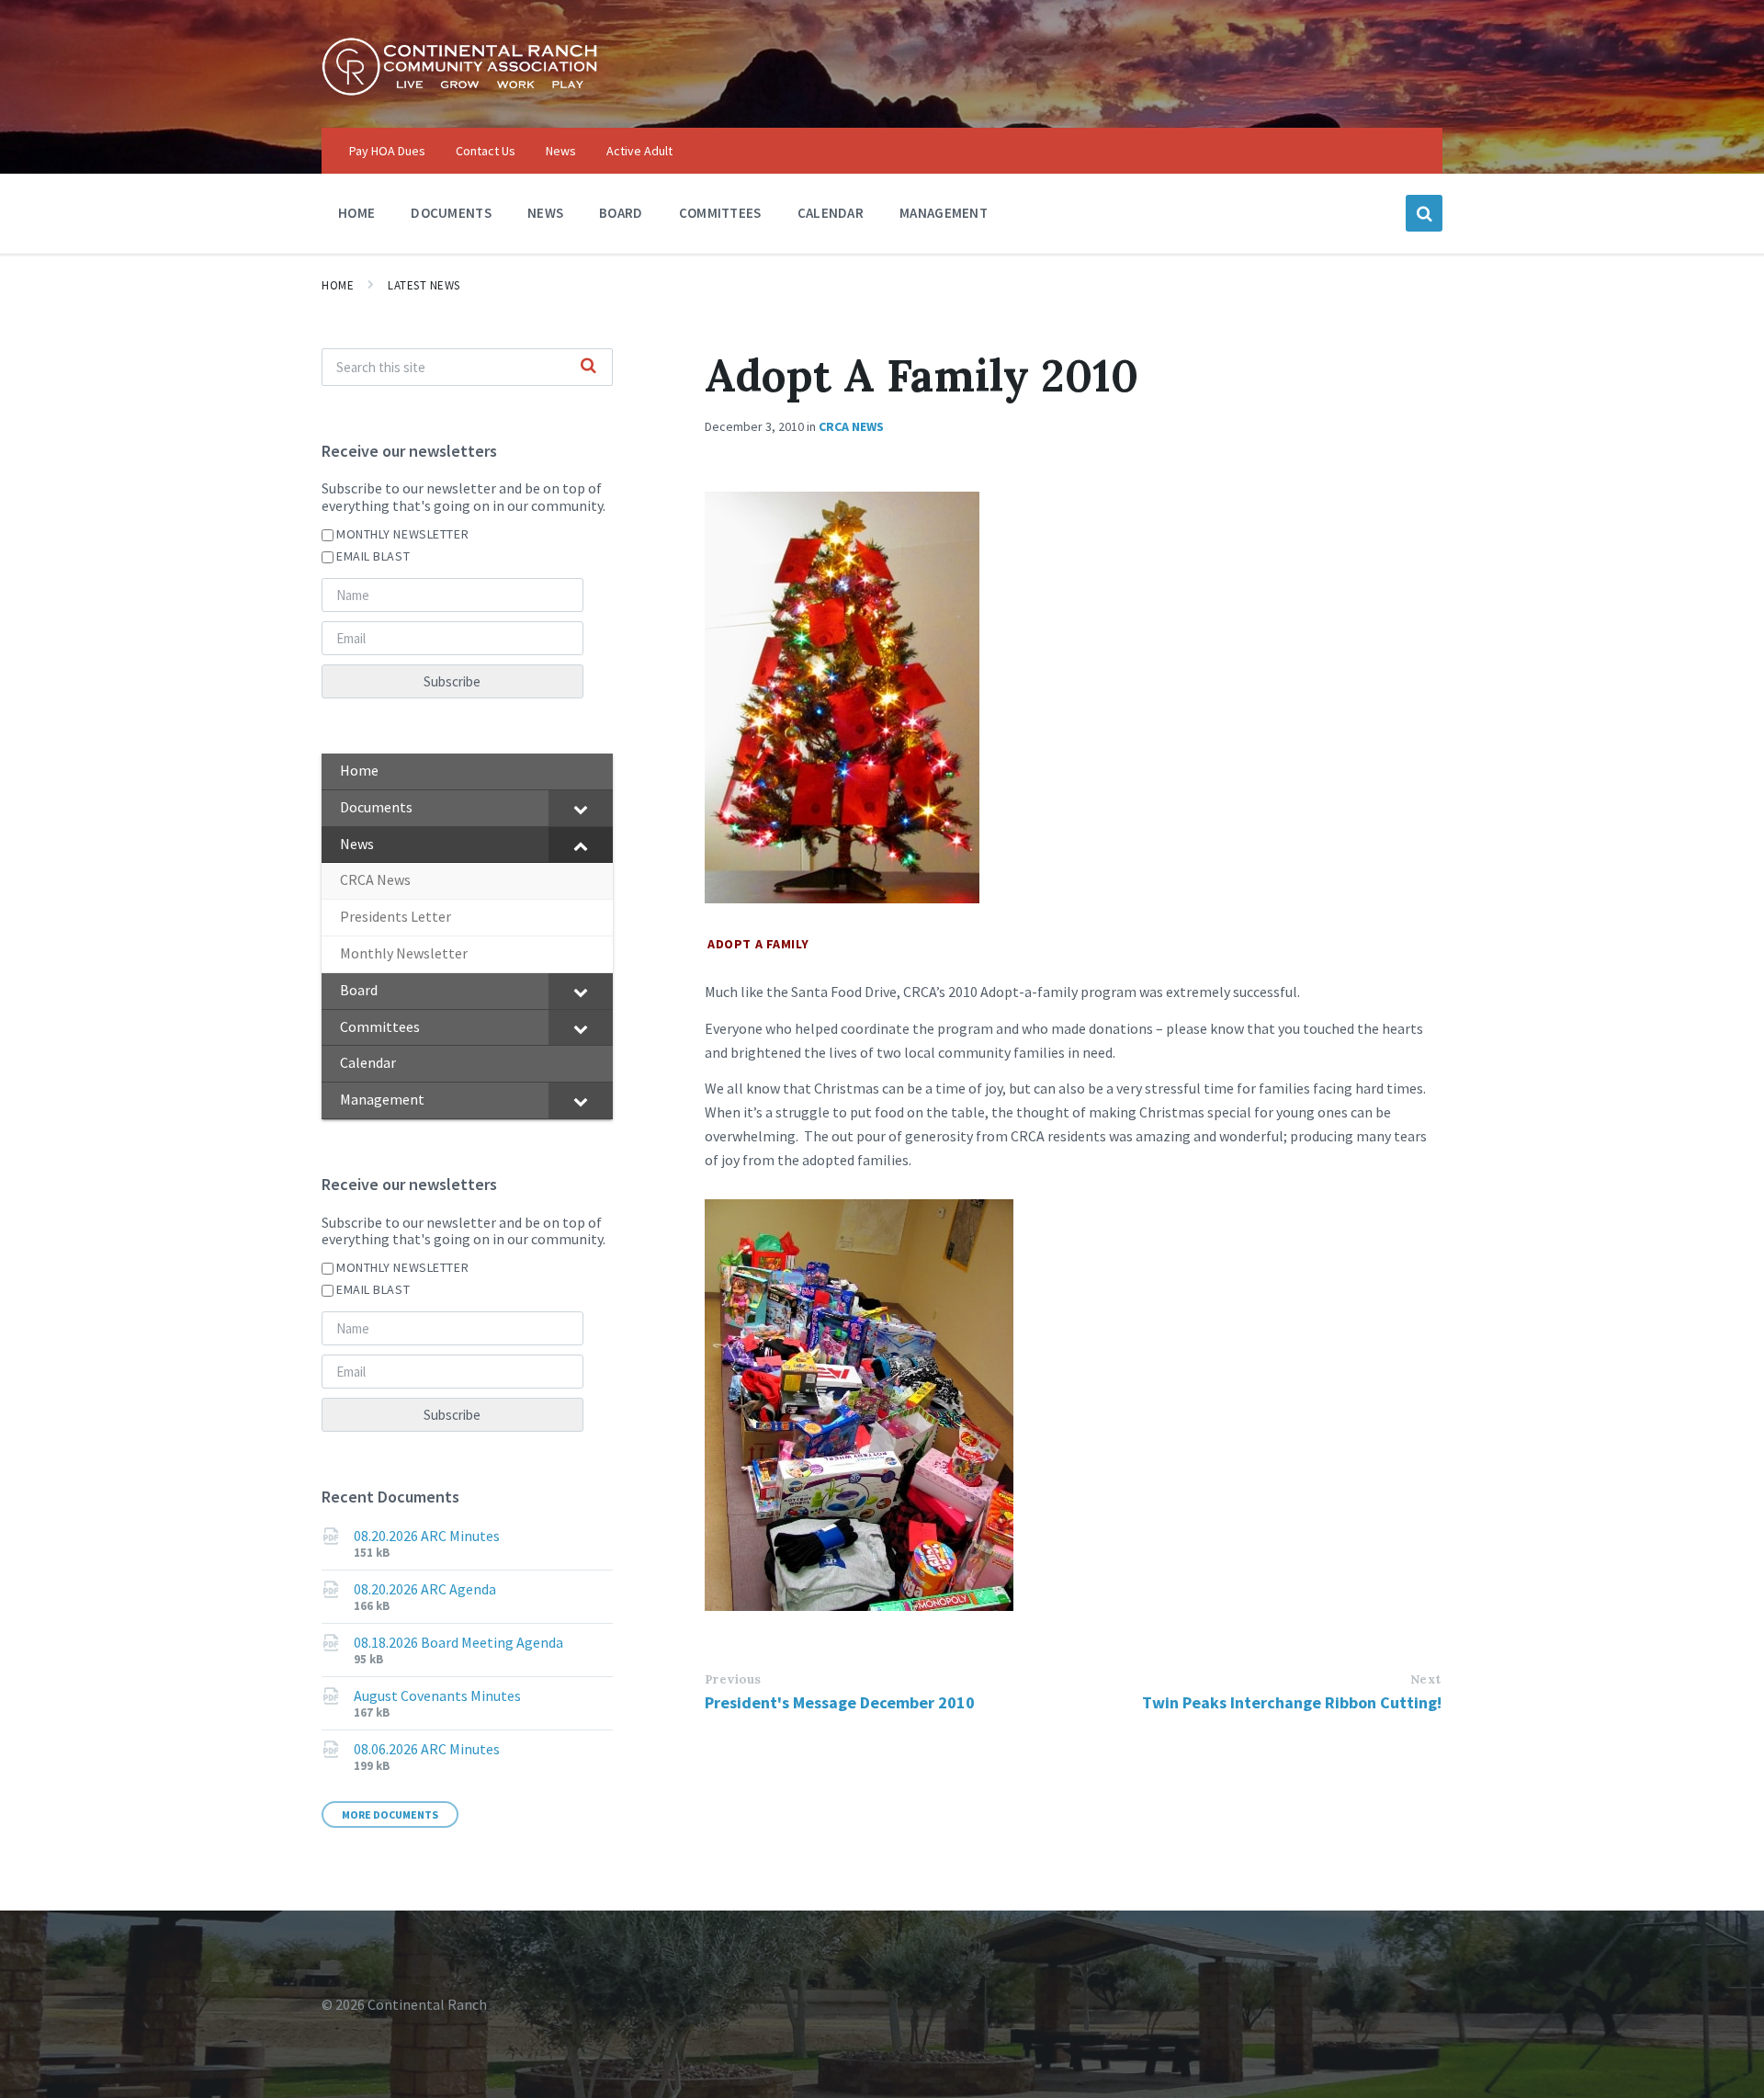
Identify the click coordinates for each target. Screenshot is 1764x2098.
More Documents (390, 1814)
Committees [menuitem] (720, 213)
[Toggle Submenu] (581, 808)
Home (338, 285)
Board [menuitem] (621, 213)
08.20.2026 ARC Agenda (425, 1589)
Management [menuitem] (944, 213)
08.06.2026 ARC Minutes (427, 1749)
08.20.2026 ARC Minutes (427, 1536)
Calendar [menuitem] (831, 213)
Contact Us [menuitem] (486, 151)
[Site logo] (459, 91)
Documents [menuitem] (451, 213)
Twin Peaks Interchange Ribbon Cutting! (1292, 1702)
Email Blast (373, 556)
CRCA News (851, 426)
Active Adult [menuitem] (639, 151)
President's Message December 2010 (840, 1702)
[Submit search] (589, 367)
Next (1426, 1679)
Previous (733, 1679)
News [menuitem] (561, 151)
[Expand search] (1424, 213)
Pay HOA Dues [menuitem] (387, 151)
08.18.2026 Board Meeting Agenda (458, 1642)
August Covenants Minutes (437, 1695)
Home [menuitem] (356, 213)
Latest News (424, 285)
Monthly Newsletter (402, 534)
